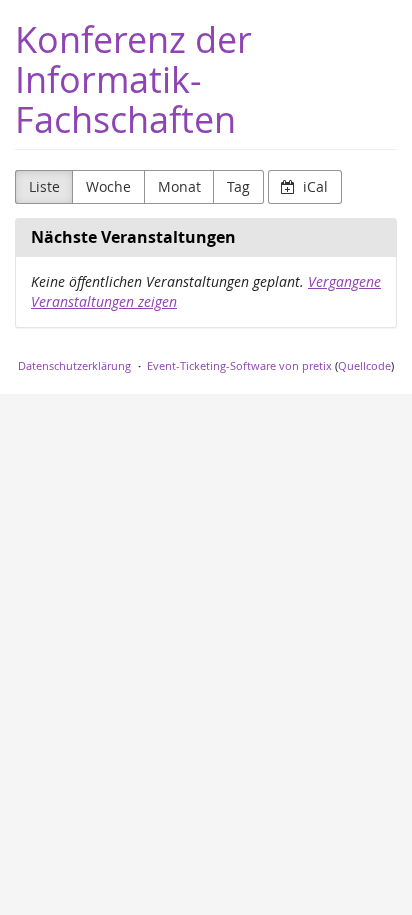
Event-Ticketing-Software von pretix (239, 365)
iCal (313, 186)
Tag (238, 186)
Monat (179, 186)
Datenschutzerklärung (74, 365)
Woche (108, 186)
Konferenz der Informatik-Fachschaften (133, 79)
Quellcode (364, 365)
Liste (44, 186)
